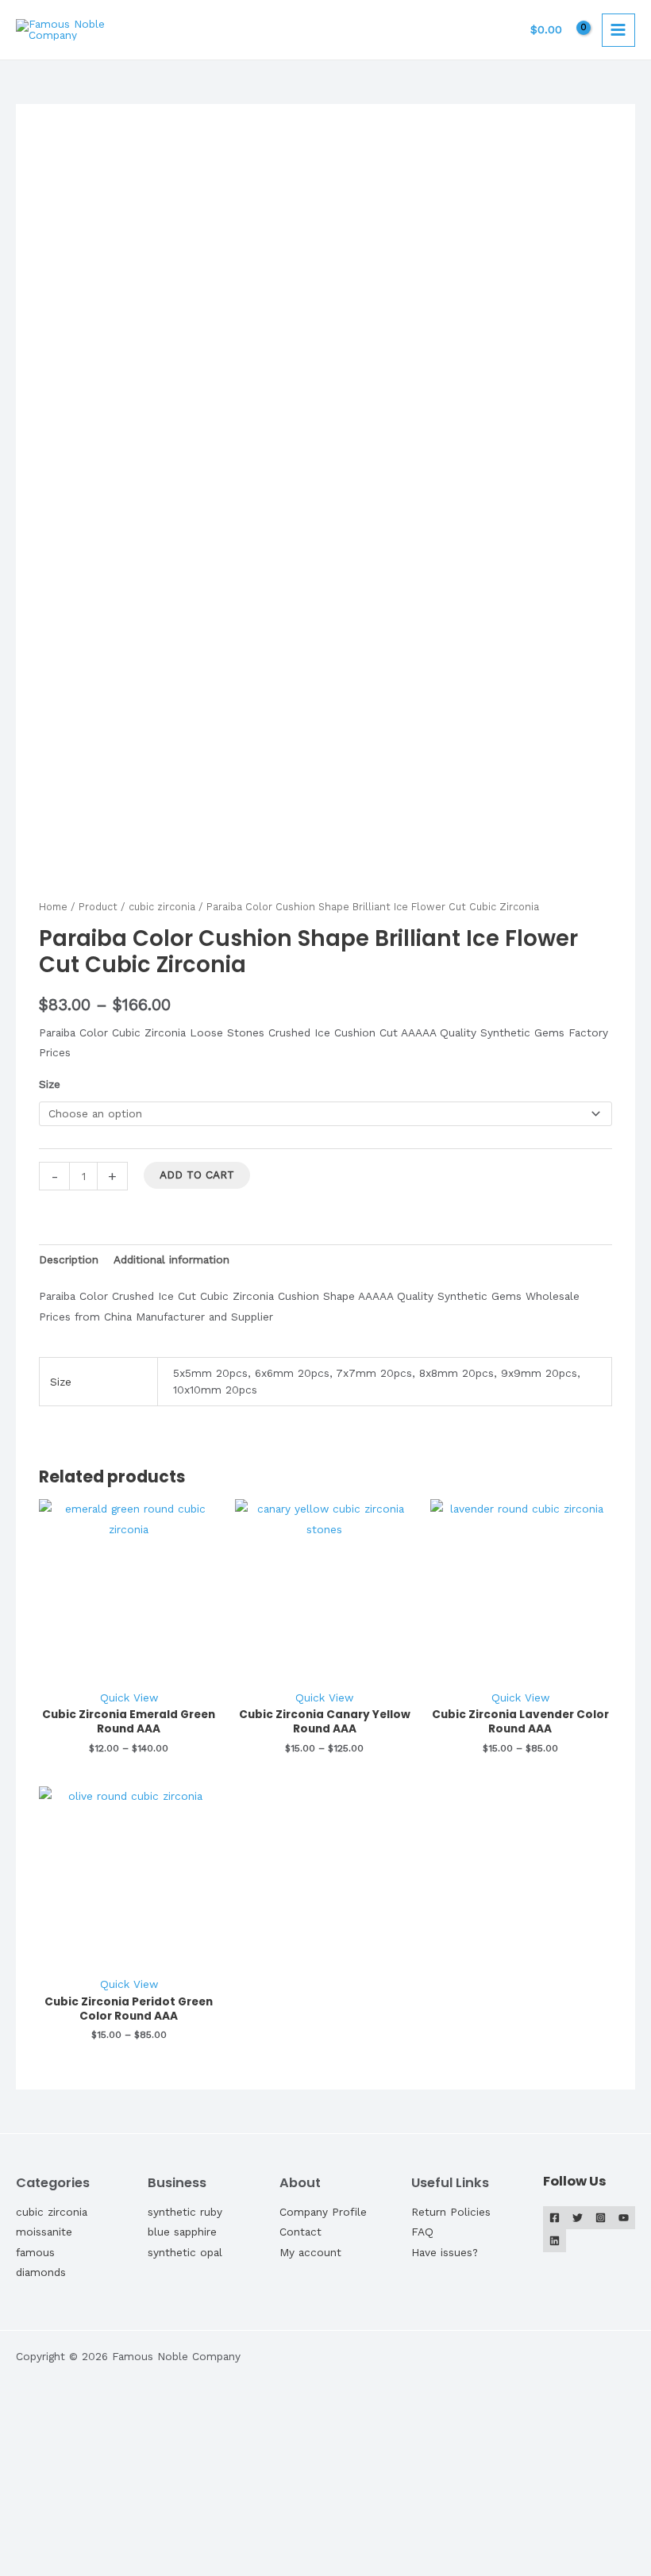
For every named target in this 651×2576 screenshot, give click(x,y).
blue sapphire (182, 2232)
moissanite (44, 2232)
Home (53, 907)
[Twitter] (578, 2218)
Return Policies (451, 2212)
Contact (300, 2232)
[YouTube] (624, 2218)
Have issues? (445, 2252)
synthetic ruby (185, 2212)
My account (310, 2252)
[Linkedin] (555, 2241)
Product (98, 907)
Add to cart (197, 1175)
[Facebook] (555, 2218)
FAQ (422, 2232)
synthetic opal (185, 2252)
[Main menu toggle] (618, 30)
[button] (69, 2501)
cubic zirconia (162, 907)
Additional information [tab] (171, 1259)
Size (50, 1084)
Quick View (129, 1697)
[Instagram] (601, 2218)
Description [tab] (69, 1259)
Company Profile (323, 2212)
